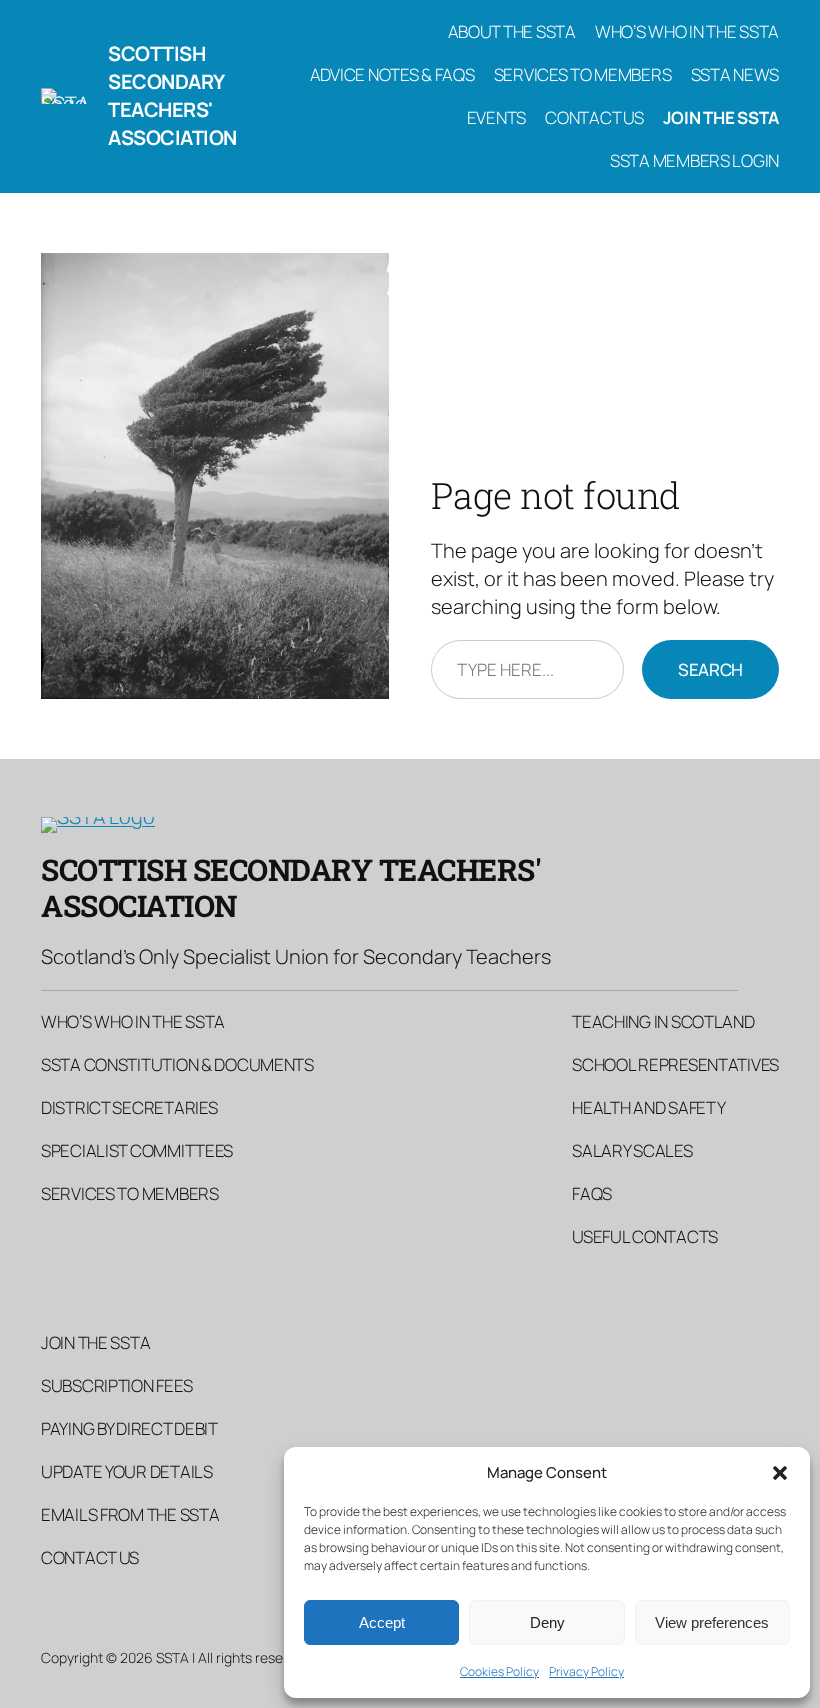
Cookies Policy (499, 1671)
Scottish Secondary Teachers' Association (172, 95)
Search (710, 669)
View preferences (712, 1622)
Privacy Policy (586, 1671)
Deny (547, 1622)
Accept (382, 1622)
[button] (780, 1473)
